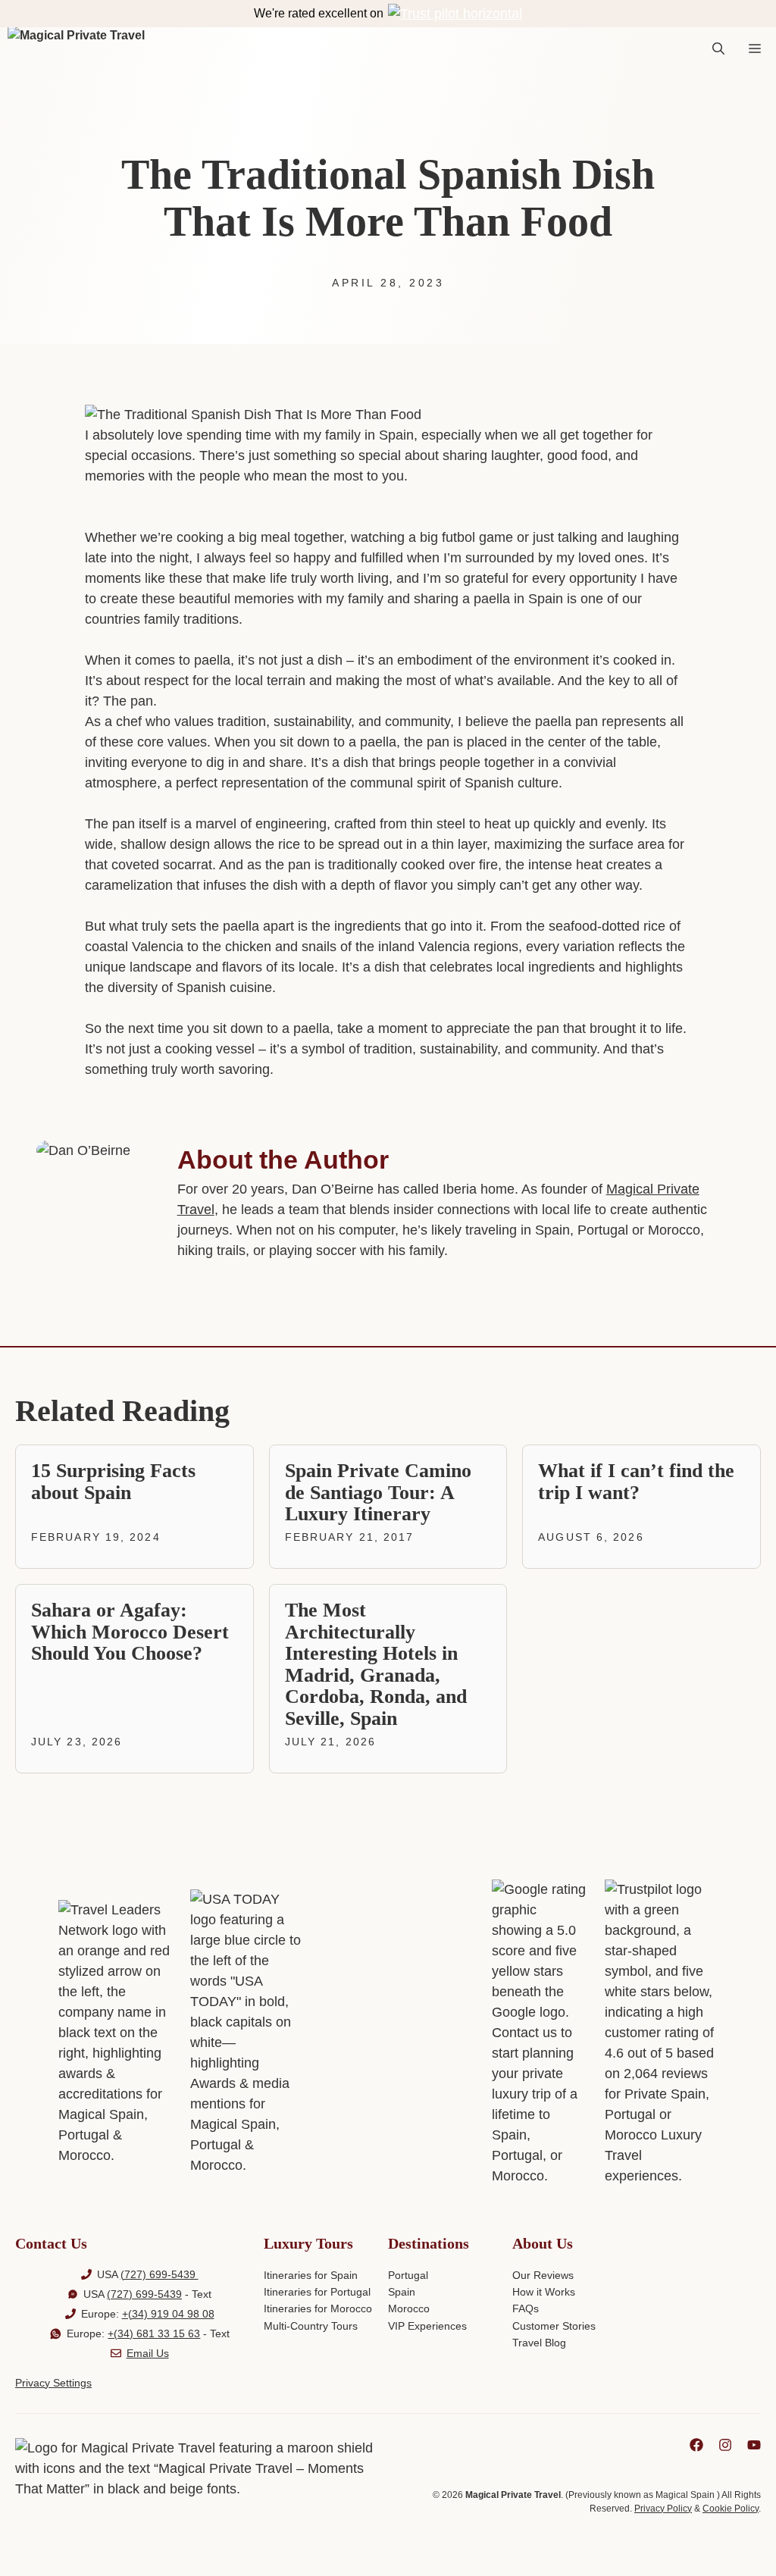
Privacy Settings (53, 2383)
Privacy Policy (663, 2509)
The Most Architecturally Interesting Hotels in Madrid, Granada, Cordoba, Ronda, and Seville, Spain (376, 1664)
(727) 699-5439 (160, 2274)
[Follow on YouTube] (754, 2445)
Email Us (148, 2353)
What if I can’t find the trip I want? (636, 1482)
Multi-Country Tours (311, 2326)
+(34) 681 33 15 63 (154, 2333)
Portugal (408, 2275)
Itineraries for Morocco (318, 2308)
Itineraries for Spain (311, 2275)
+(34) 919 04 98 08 (168, 2314)
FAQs (526, 2308)
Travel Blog (539, 2343)
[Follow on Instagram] (725, 2445)
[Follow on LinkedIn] (696, 2445)
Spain (402, 2292)
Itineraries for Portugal (317, 2292)
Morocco (409, 2308)
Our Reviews (543, 2275)
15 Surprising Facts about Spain (113, 1482)
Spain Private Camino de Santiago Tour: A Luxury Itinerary (378, 1492)
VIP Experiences (427, 2326)
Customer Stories (554, 2326)
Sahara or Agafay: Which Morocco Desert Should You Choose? (130, 1632)
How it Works (544, 2292)
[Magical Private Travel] (76, 49)
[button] (718, 49)
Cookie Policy (731, 2509)
